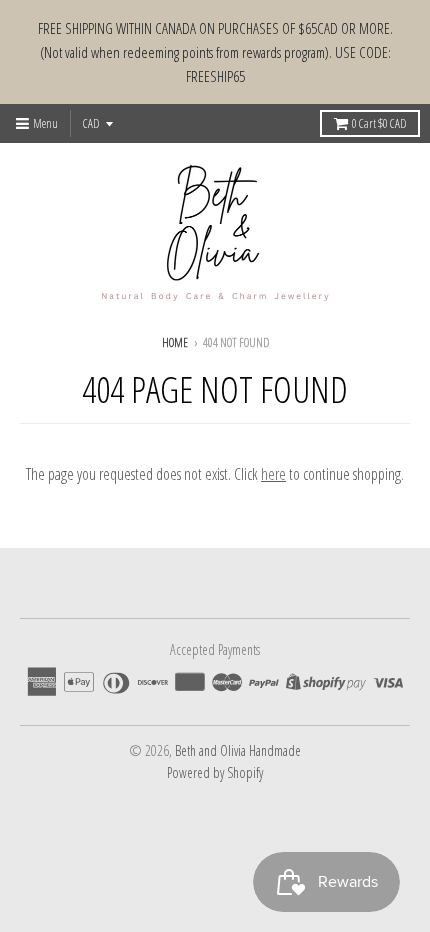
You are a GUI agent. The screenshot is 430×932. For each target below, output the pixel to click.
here (273, 474)
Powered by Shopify (215, 772)
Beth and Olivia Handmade (238, 750)
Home (175, 342)
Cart (379, 123)
